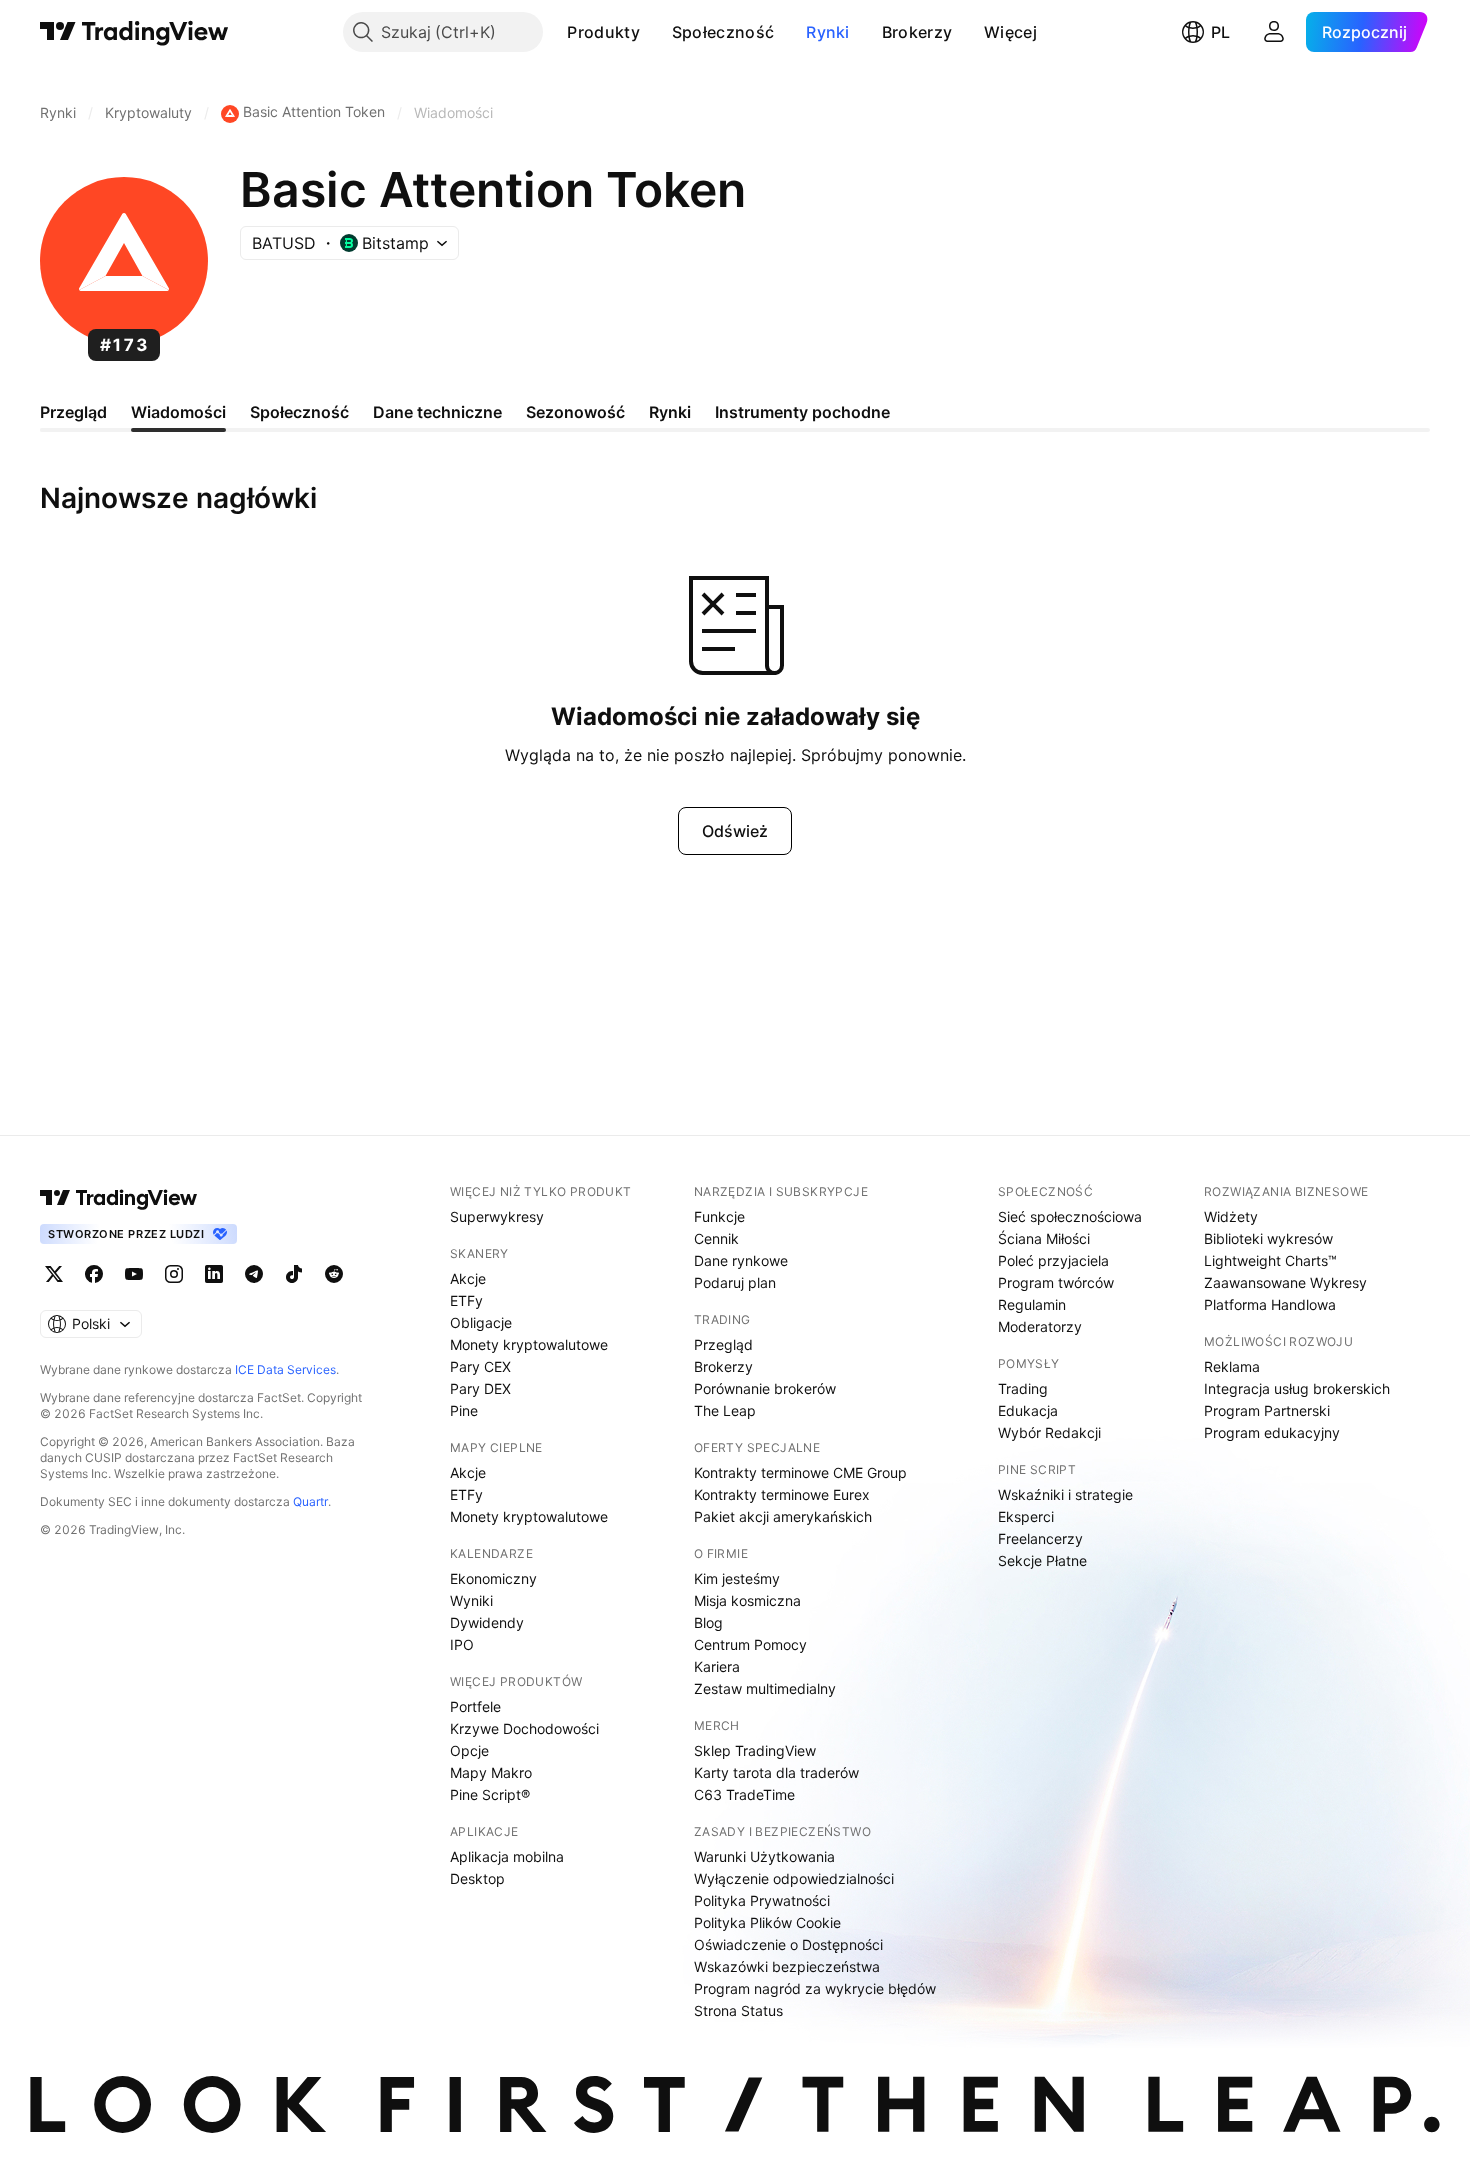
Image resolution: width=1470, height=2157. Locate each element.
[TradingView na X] (54, 1274)
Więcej (1010, 32)
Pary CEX (480, 1366)
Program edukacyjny (1272, 1432)
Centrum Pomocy (750, 1644)
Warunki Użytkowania (764, 1856)
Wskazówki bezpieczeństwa (787, 1966)
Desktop (477, 1878)
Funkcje (719, 1216)
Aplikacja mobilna (507, 1856)
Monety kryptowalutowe (529, 1344)
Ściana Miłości (1044, 1238)
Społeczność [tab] (299, 412)
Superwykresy (497, 1216)
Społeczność (723, 32)
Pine (464, 1410)
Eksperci (1026, 1516)
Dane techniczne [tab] (437, 412)
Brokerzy (917, 32)
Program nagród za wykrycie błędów (815, 1988)
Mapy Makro (491, 1772)
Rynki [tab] (670, 412)
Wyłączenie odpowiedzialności (794, 1878)
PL (1220, 32)
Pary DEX (480, 1388)
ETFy (466, 1300)
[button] (655, 32)
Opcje (469, 1750)
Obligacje (481, 1322)
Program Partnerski (1267, 1410)
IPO (462, 1644)
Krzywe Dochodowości (524, 1728)
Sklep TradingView (755, 1750)
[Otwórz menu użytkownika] (1274, 32)
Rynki (828, 32)
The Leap (725, 1410)
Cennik (716, 1238)
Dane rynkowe (741, 1260)
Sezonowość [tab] (575, 412)
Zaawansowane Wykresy (1285, 1282)
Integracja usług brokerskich (1297, 1388)
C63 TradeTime (744, 1794)
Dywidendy (487, 1622)
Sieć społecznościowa (1070, 1216)
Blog (708, 1622)
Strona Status (738, 2010)
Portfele (475, 1706)
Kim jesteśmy (737, 1578)
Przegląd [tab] (73, 412)
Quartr (310, 1501)
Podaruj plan (735, 1282)
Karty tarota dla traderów (776, 1772)
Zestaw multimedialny (765, 1688)
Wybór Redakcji (1049, 1432)
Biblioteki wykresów (1268, 1238)
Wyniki (471, 1600)
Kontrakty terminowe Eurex (782, 1494)
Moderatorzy (1040, 1326)
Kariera (717, 1666)
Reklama (1232, 1366)
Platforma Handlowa (1270, 1304)
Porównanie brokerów (765, 1388)
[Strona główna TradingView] (134, 32)
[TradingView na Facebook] (94, 1274)
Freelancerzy (1040, 1538)
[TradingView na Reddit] (334, 1274)
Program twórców (1056, 1282)
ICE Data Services (285, 1369)
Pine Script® (490, 1794)
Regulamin (1032, 1304)
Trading (1023, 1388)
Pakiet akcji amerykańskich (783, 1516)
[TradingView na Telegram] (254, 1274)
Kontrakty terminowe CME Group (800, 1472)
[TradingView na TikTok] (294, 1274)
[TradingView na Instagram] (174, 1274)
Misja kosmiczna (747, 1600)
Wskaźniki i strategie (1065, 1494)
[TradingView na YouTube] (134, 1274)
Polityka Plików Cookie (767, 1922)
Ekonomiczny (493, 1578)
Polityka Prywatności (762, 1900)
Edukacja (1028, 1410)
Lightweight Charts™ (1270, 1260)
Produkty (603, 32)
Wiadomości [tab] (178, 412)
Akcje (468, 1278)
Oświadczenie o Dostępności (788, 1944)
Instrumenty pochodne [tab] (802, 412)
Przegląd (723, 1344)
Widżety (1231, 1216)
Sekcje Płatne (1042, 1560)
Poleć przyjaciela (1053, 1260)
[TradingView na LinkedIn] (214, 1274)
